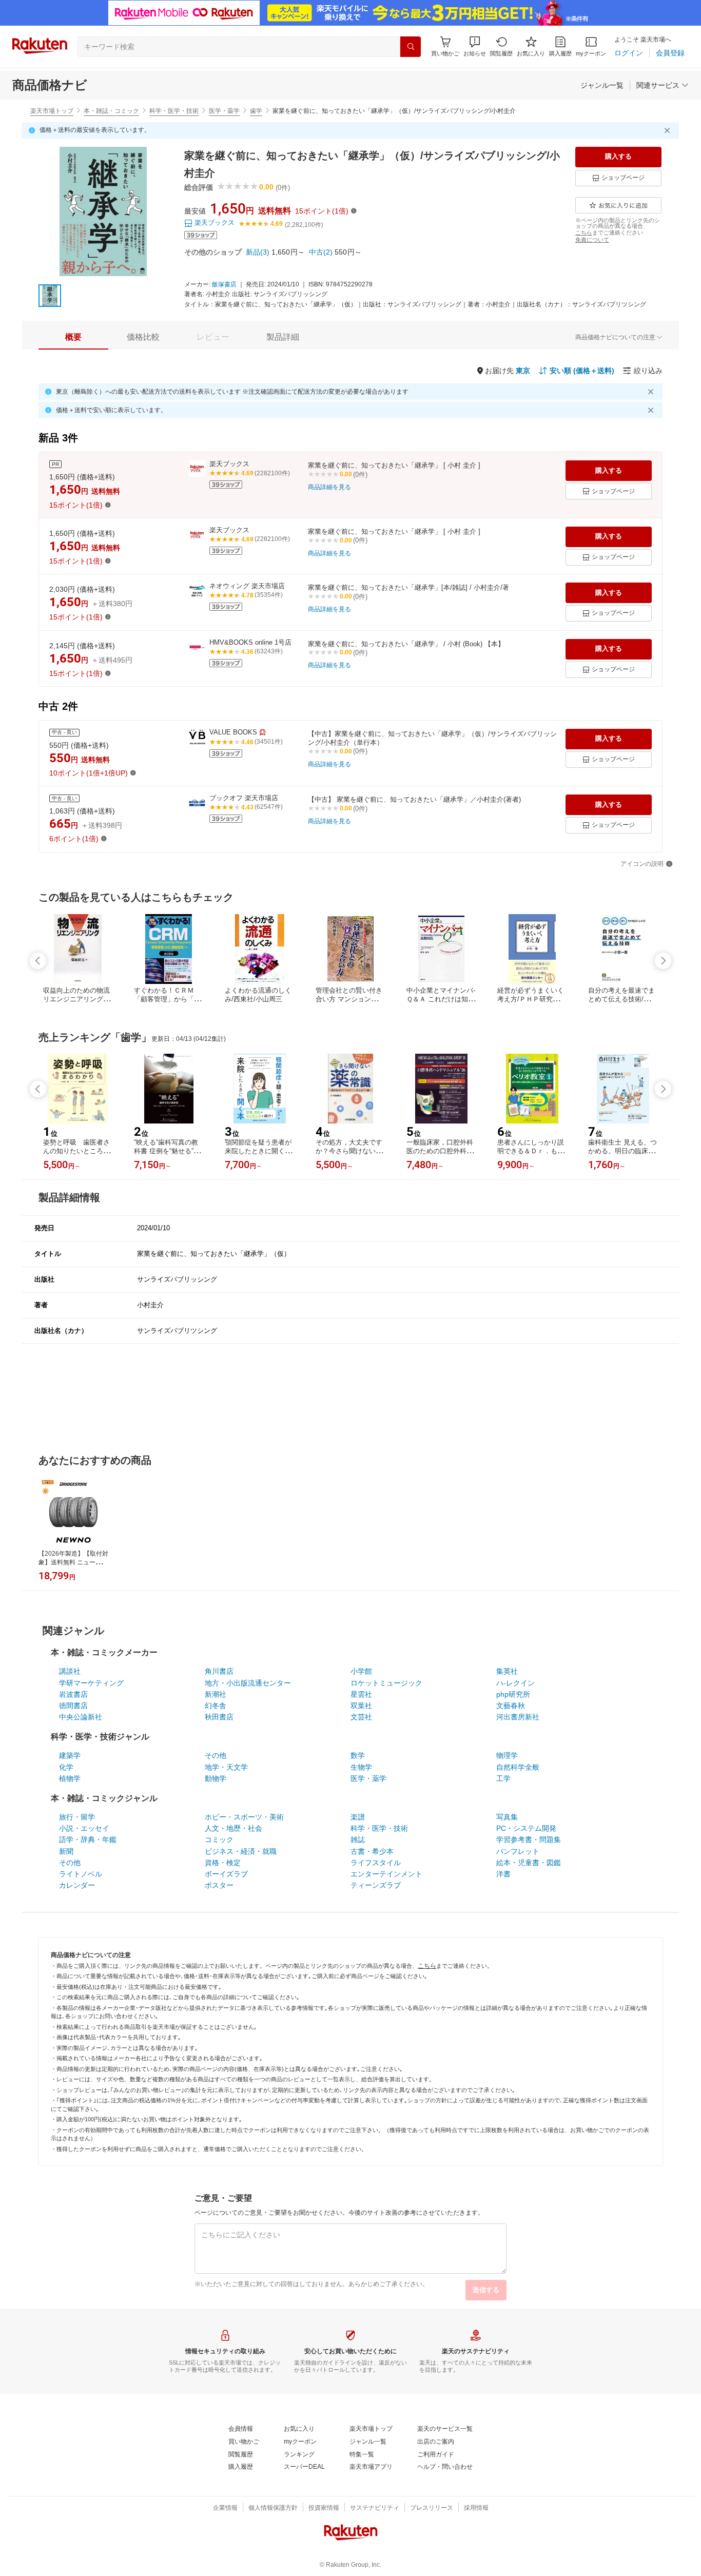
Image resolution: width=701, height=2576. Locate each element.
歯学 (256, 111)
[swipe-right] (663, 961)
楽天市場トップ (52, 111)
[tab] (73, 337)
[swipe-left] (38, 961)
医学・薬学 (224, 111)
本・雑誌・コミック (111, 111)
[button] (475, 46)
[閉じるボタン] (669, 130)
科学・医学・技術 (174, 111)
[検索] (411, 47)
